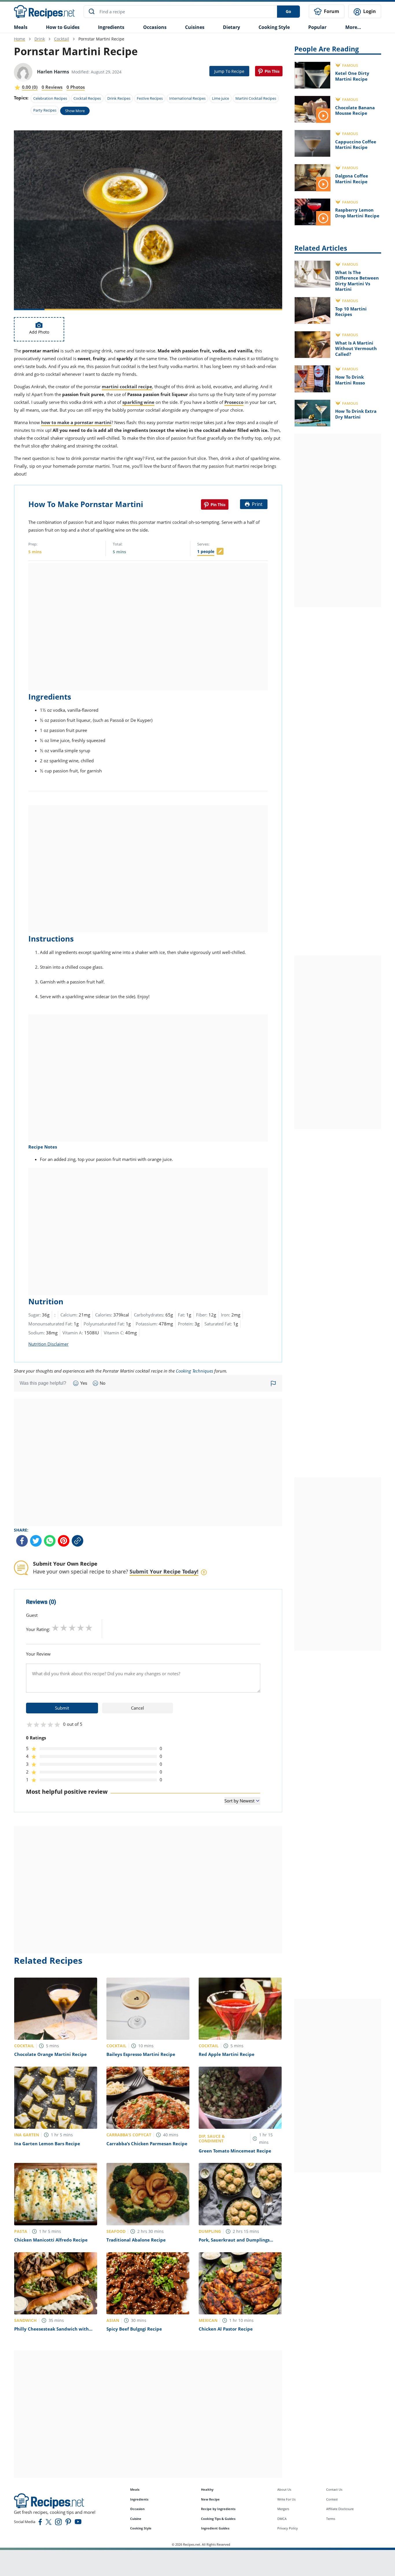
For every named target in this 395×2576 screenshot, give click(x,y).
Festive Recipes (150, 98)
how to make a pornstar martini (76, 422)
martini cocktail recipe (127, 387)
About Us (284, 2489)
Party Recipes (45, 110)
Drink (40, 39)
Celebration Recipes (50, 98)
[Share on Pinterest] (269, 71)
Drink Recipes (119, 98)
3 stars (72, 1628)
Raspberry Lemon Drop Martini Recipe (357, 213)
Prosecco (234, 402)
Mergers (283, 2509)
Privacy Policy (288, 2528)
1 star (55, 1628)
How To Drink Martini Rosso (350, 380)
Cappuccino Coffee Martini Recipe (356, 145)
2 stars (64, 1628)
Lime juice (220, 98)
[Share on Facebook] (22, 1541)
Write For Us (286, 2499)
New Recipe (210, 2499)
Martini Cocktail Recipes (256, 98)
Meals (135, 2489)
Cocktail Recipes (87, 98)
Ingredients (111, 27)
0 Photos (76, 87)
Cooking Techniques (194, 1371)
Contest (332, 2499)
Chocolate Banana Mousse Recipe (355, 110)
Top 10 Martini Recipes (351, 312)
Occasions (155, 27)
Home (20, 39)
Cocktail (62, 39)
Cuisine (136, 2519)
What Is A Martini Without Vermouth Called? (356, 348)
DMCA (282, 2519)
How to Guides (63, 27)
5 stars (89, 1628)
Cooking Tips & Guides (218, 2519)
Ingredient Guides (215, 2528)
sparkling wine (138, 402)
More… (353, 27)
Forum (331, 11)
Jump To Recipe (229, 71)
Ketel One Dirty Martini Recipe (352, 76)
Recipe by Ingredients (218, 2509)
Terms (331, 2519)
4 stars (81, 1628)
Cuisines (195, 27)
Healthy (207, 2489)
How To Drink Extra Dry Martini (356, 414)
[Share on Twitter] (36, 1541)
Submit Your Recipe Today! (164, 1571)
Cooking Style (141, 2528)
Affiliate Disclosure (340, 2509)
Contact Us (334, 2489)
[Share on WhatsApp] (50, 1541)
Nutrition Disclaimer (48, 1344)
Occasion (137, 2509)
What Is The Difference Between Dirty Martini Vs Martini (357, 281)
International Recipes (187, 98)
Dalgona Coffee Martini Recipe (352, 179)
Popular (317, 27)
